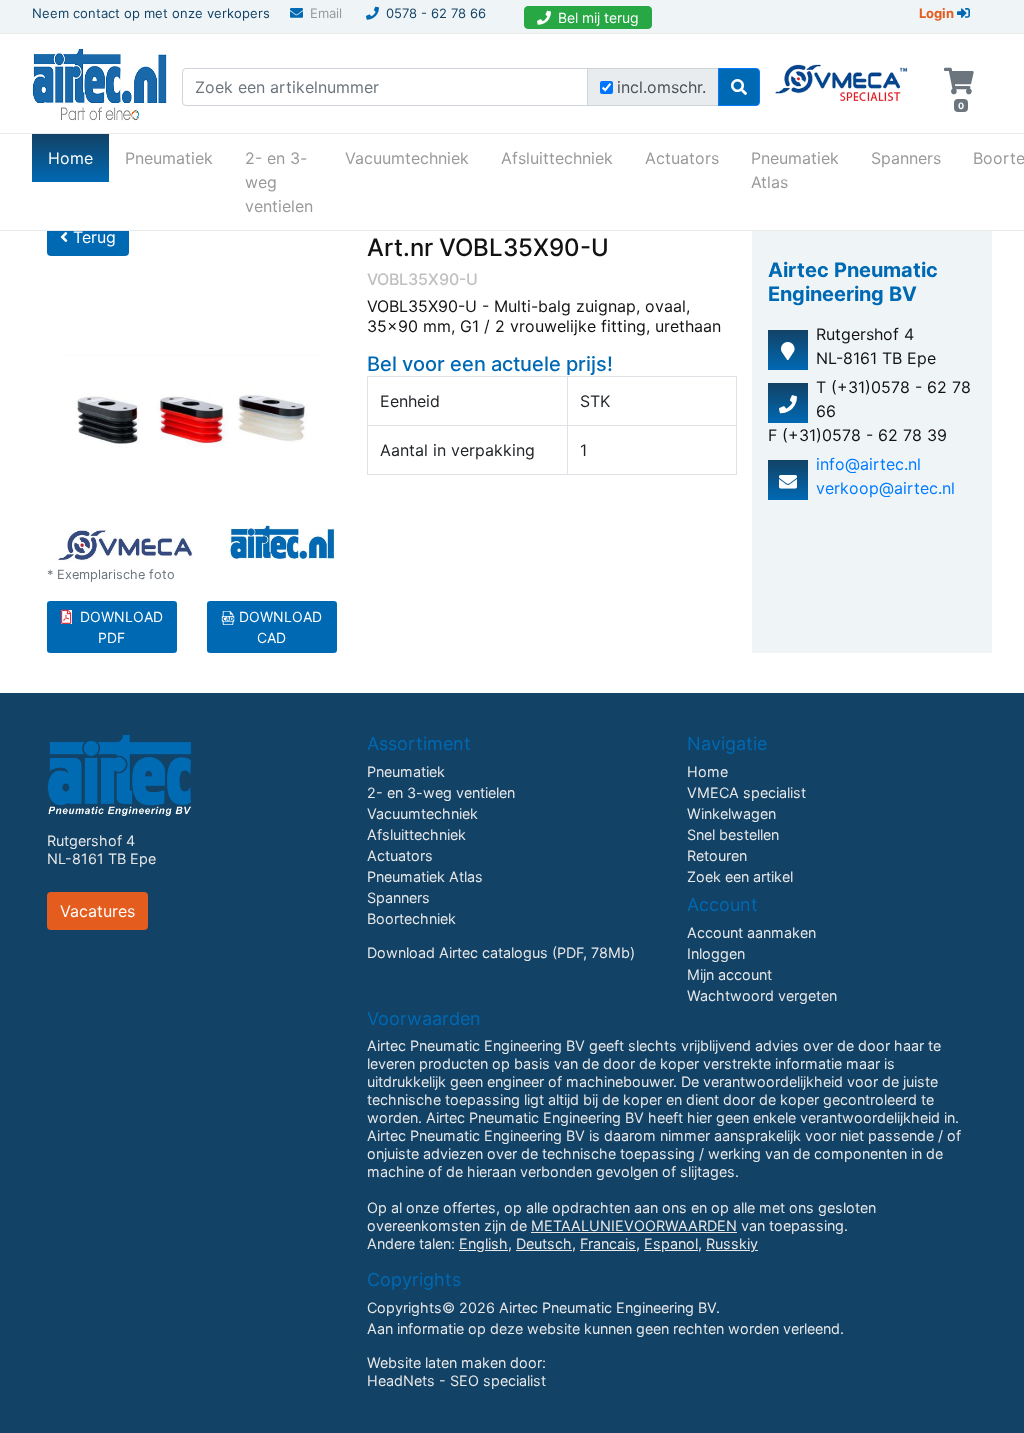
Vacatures (97, 911)
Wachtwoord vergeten (762, 995)
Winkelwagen (731, 813)
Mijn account (729, 974)
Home (78, 157)
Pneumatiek (169, 158)
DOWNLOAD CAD (278, 627)
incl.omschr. (661, 87)
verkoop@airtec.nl (885, 488)
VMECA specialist (746, 792)
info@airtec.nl (868, 464)
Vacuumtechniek (407, 158)
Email (326, 13)
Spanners (906, 158)
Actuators (682, 158)
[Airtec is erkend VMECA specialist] (842, 74)
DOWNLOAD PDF (121, 627)
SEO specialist (498, 1380)
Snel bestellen (733, 834)
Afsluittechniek (557, 158)
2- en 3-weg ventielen (279, 182)
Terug (92, 237)
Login (938, 13)
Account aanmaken (751, 932)
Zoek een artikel (740, 876)
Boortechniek (411, 918)
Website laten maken (436, 1362)
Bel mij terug (598, 17)
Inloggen (716, 953)
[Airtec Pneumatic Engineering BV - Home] (99, 82)
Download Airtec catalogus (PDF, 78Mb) (501, 952)
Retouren (717, 855)
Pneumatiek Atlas (795, 170)
